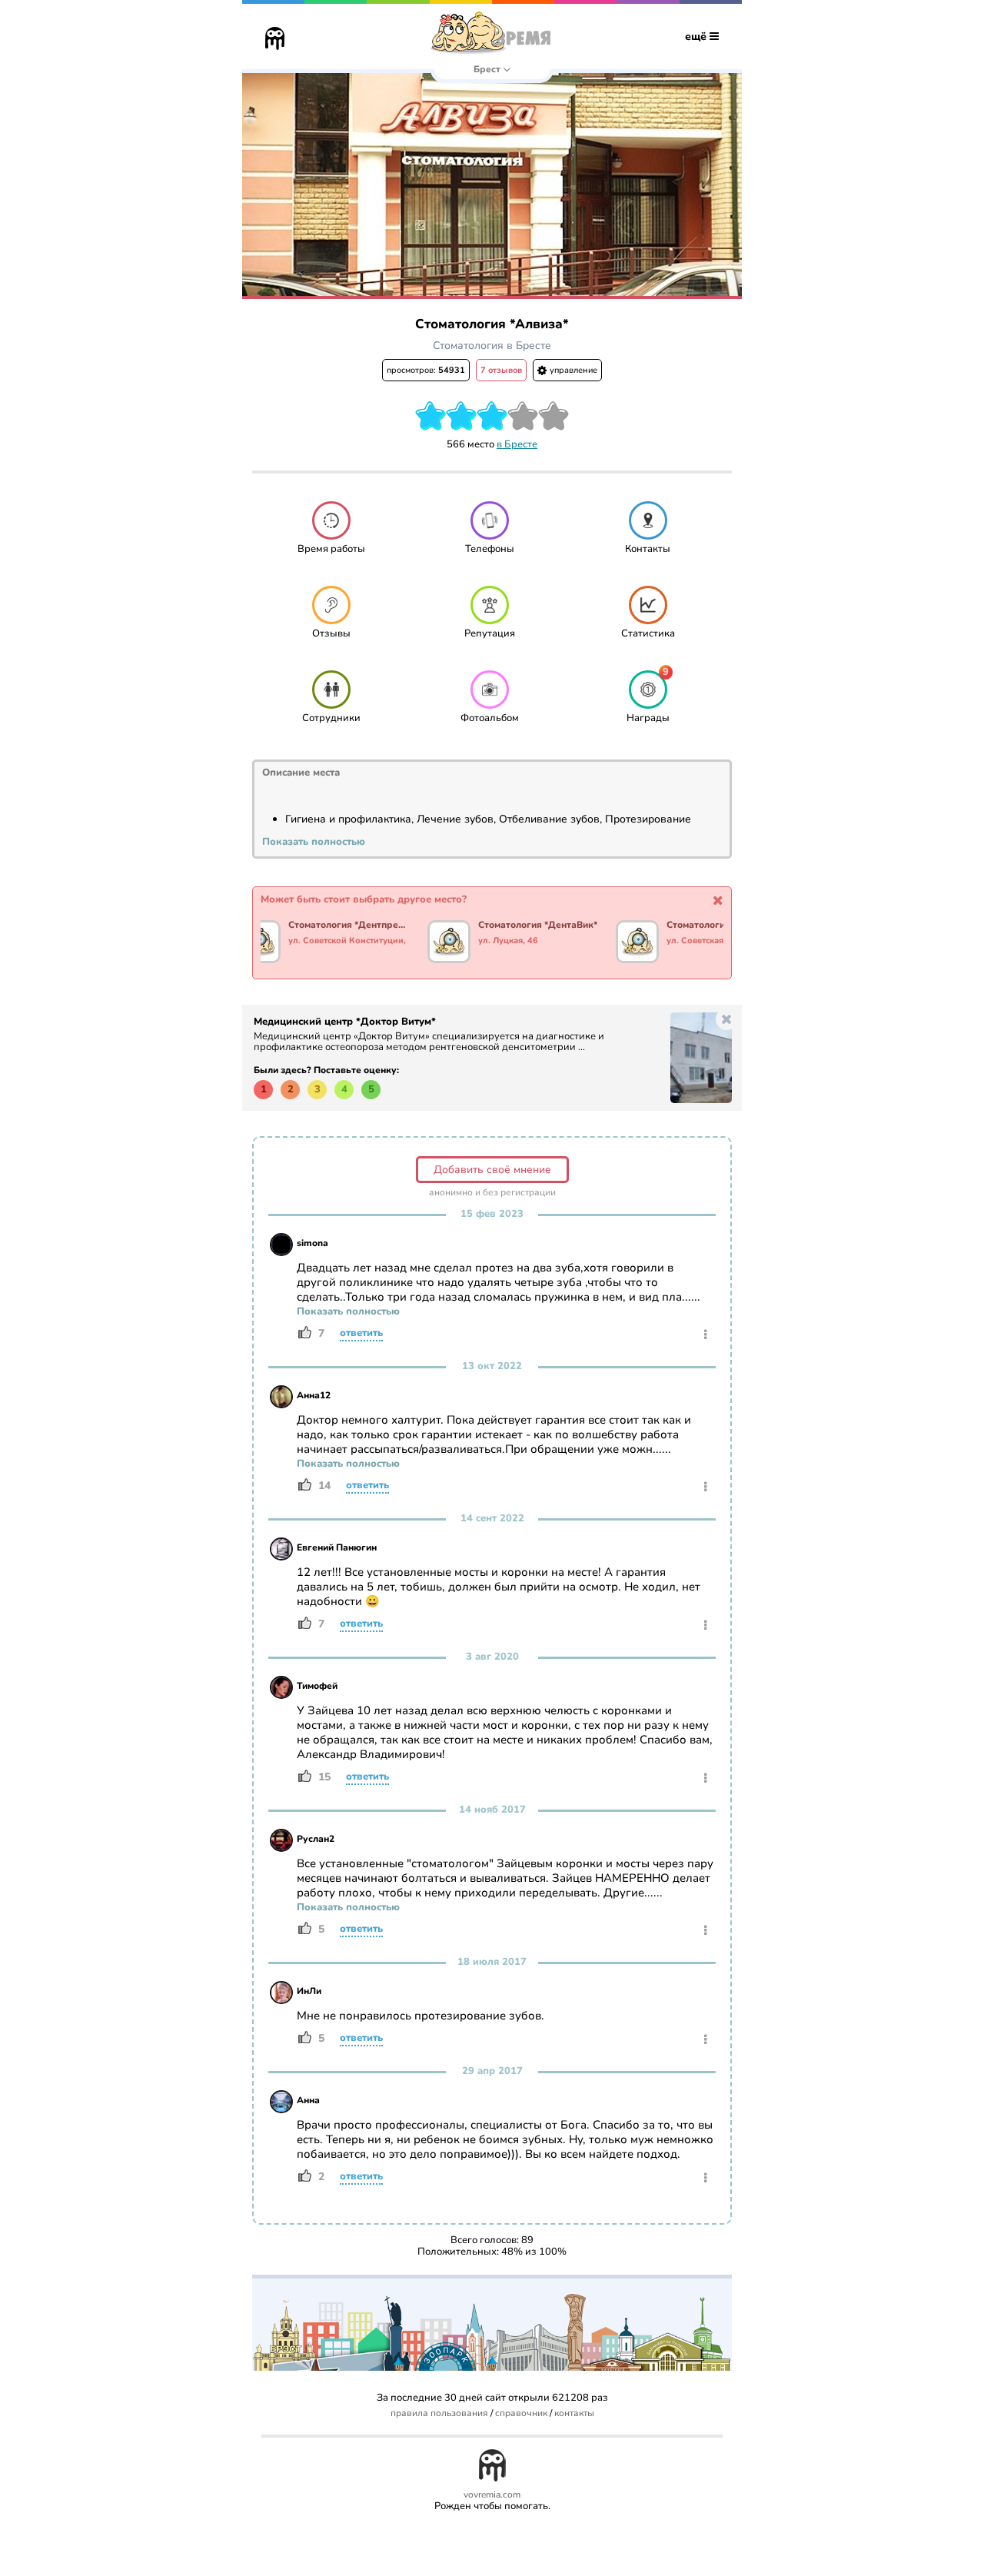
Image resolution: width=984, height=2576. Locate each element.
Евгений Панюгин (337, 1547)
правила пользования (439, 2413)
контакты (574, 2413)
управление (572, 370)
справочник (521, 2413)
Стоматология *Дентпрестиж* (349, 926)
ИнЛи (309, 1991)
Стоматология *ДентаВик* (538, 926)
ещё (697, 37)
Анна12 (314, 1395)
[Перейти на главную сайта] (275, 40)
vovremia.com (492, 2495)
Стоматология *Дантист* (722, 926)
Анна (308, 2100)
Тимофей (317, 1686)
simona (312, 1243)
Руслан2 (316, 1839)
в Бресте (517, 444)
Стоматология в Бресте (492, 346)
